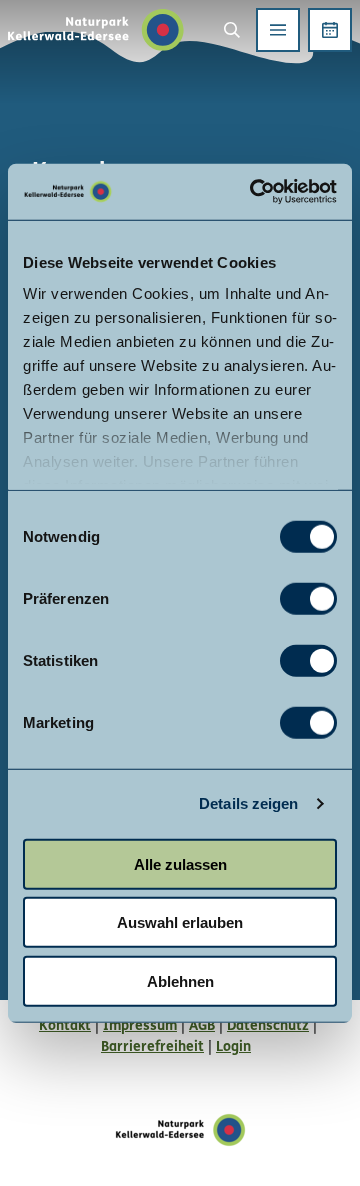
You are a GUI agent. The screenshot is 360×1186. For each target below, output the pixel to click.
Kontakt (65, 1026)
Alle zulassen (180, 863)
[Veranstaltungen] (330, 30)
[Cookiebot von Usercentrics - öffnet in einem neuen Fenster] (254, 192)
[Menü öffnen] (278, 30)
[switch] (308, 598)
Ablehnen (180, 980)
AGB (202, 1026)
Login (233, 1047)
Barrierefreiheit (152, 1047)
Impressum (140, 1026)
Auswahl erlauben (180, 922)
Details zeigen (248, 803)
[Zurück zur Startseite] (96, 30)
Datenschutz (268, 1026)
